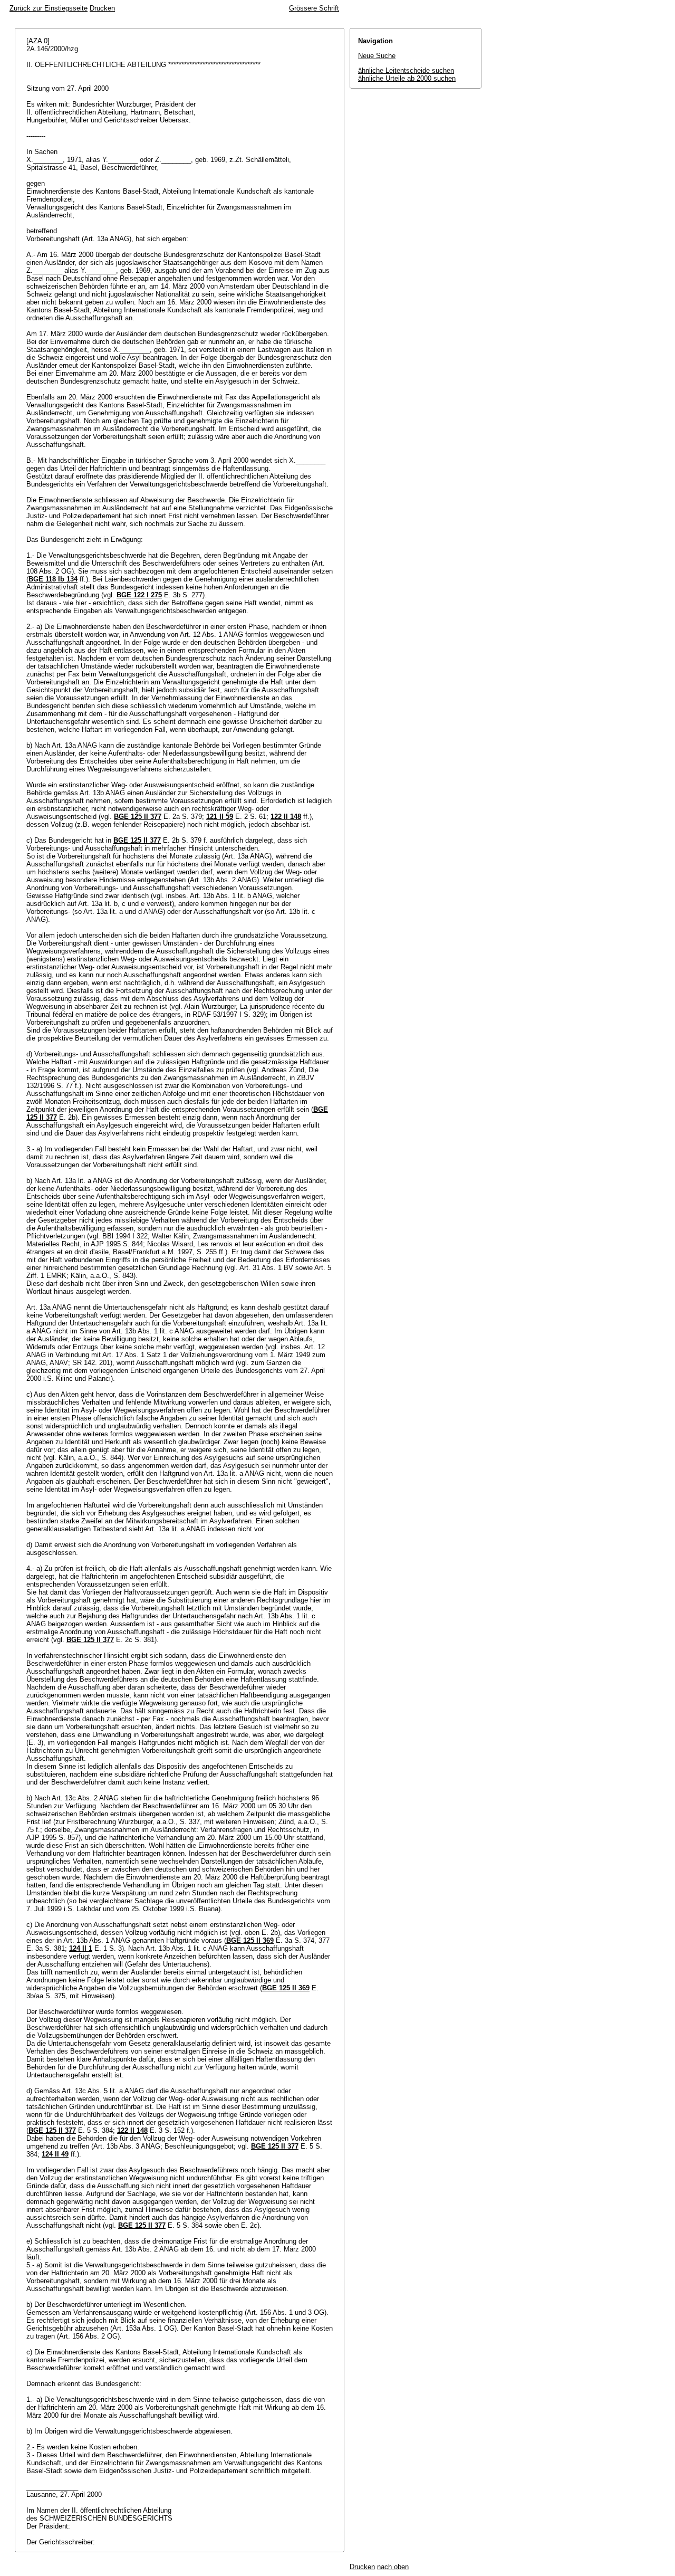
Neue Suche (377, 56)
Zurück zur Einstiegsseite (49, 8)
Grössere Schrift (314, 8)
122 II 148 (286, 817)
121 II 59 (220, 817)
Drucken (102, 8)
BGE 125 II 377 (138, 817)
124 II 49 (55, 2154)
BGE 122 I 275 (139, 595)
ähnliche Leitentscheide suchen (406, 70)
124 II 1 (81, 1948)
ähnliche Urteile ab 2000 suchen (407, 78)
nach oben (393, 2567)
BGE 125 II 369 (250, 1940)
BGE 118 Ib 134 (53, 579)
